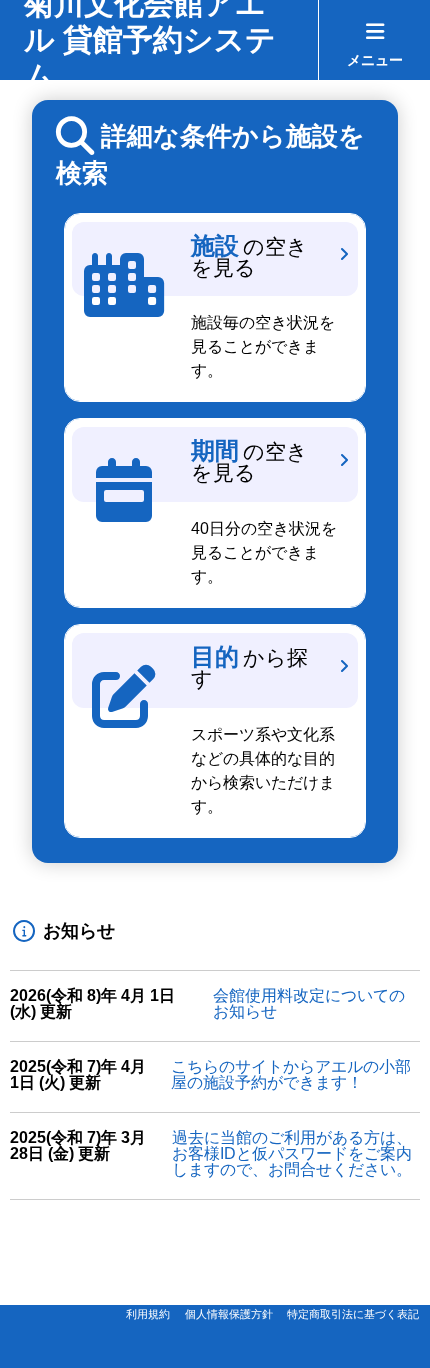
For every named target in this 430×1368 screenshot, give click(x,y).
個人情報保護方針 (229, 1314)
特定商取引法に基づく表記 (353, 1314)
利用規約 (148, 1314)
